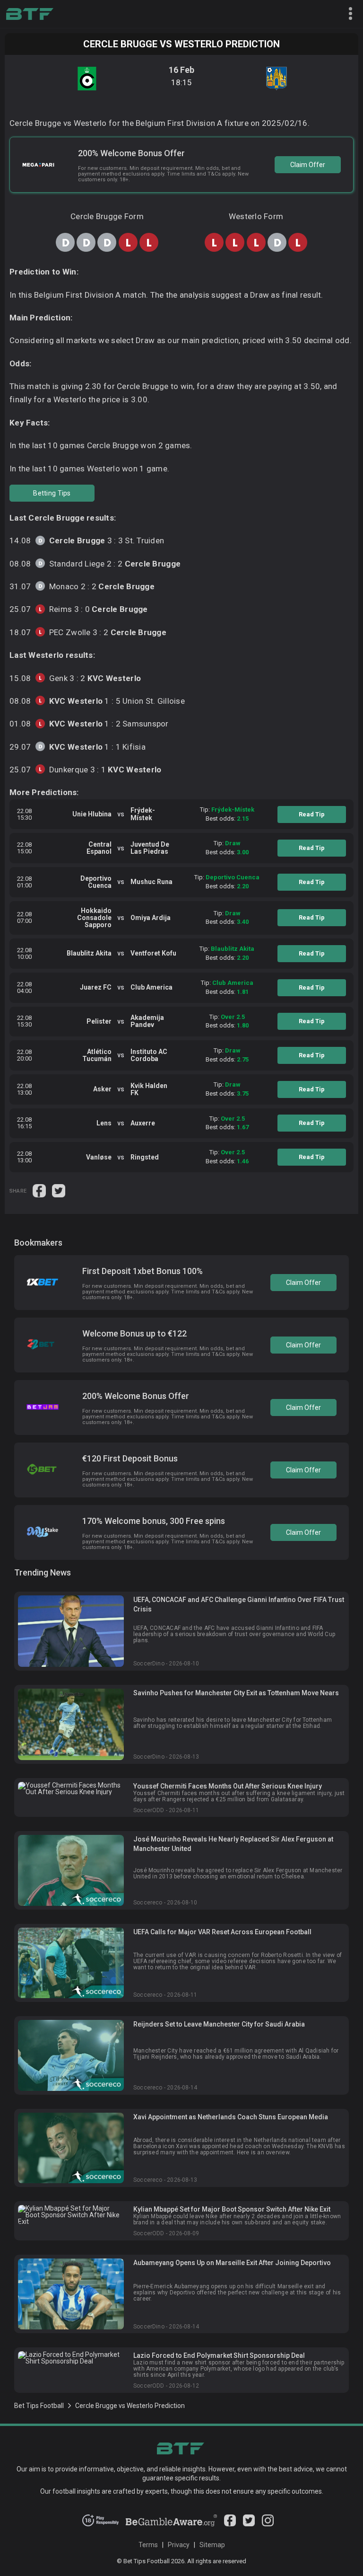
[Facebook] (230, 2524)
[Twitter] (249, 2524)
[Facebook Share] (40, 1190)
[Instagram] (268, 2524)
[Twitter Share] (59, 1190)
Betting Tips (52, 493)
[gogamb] (171, 2524)
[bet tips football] (30, 14)
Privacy (179, 2545)
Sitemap (212, 2545)
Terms (148, 2545)
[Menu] (346, 14)
